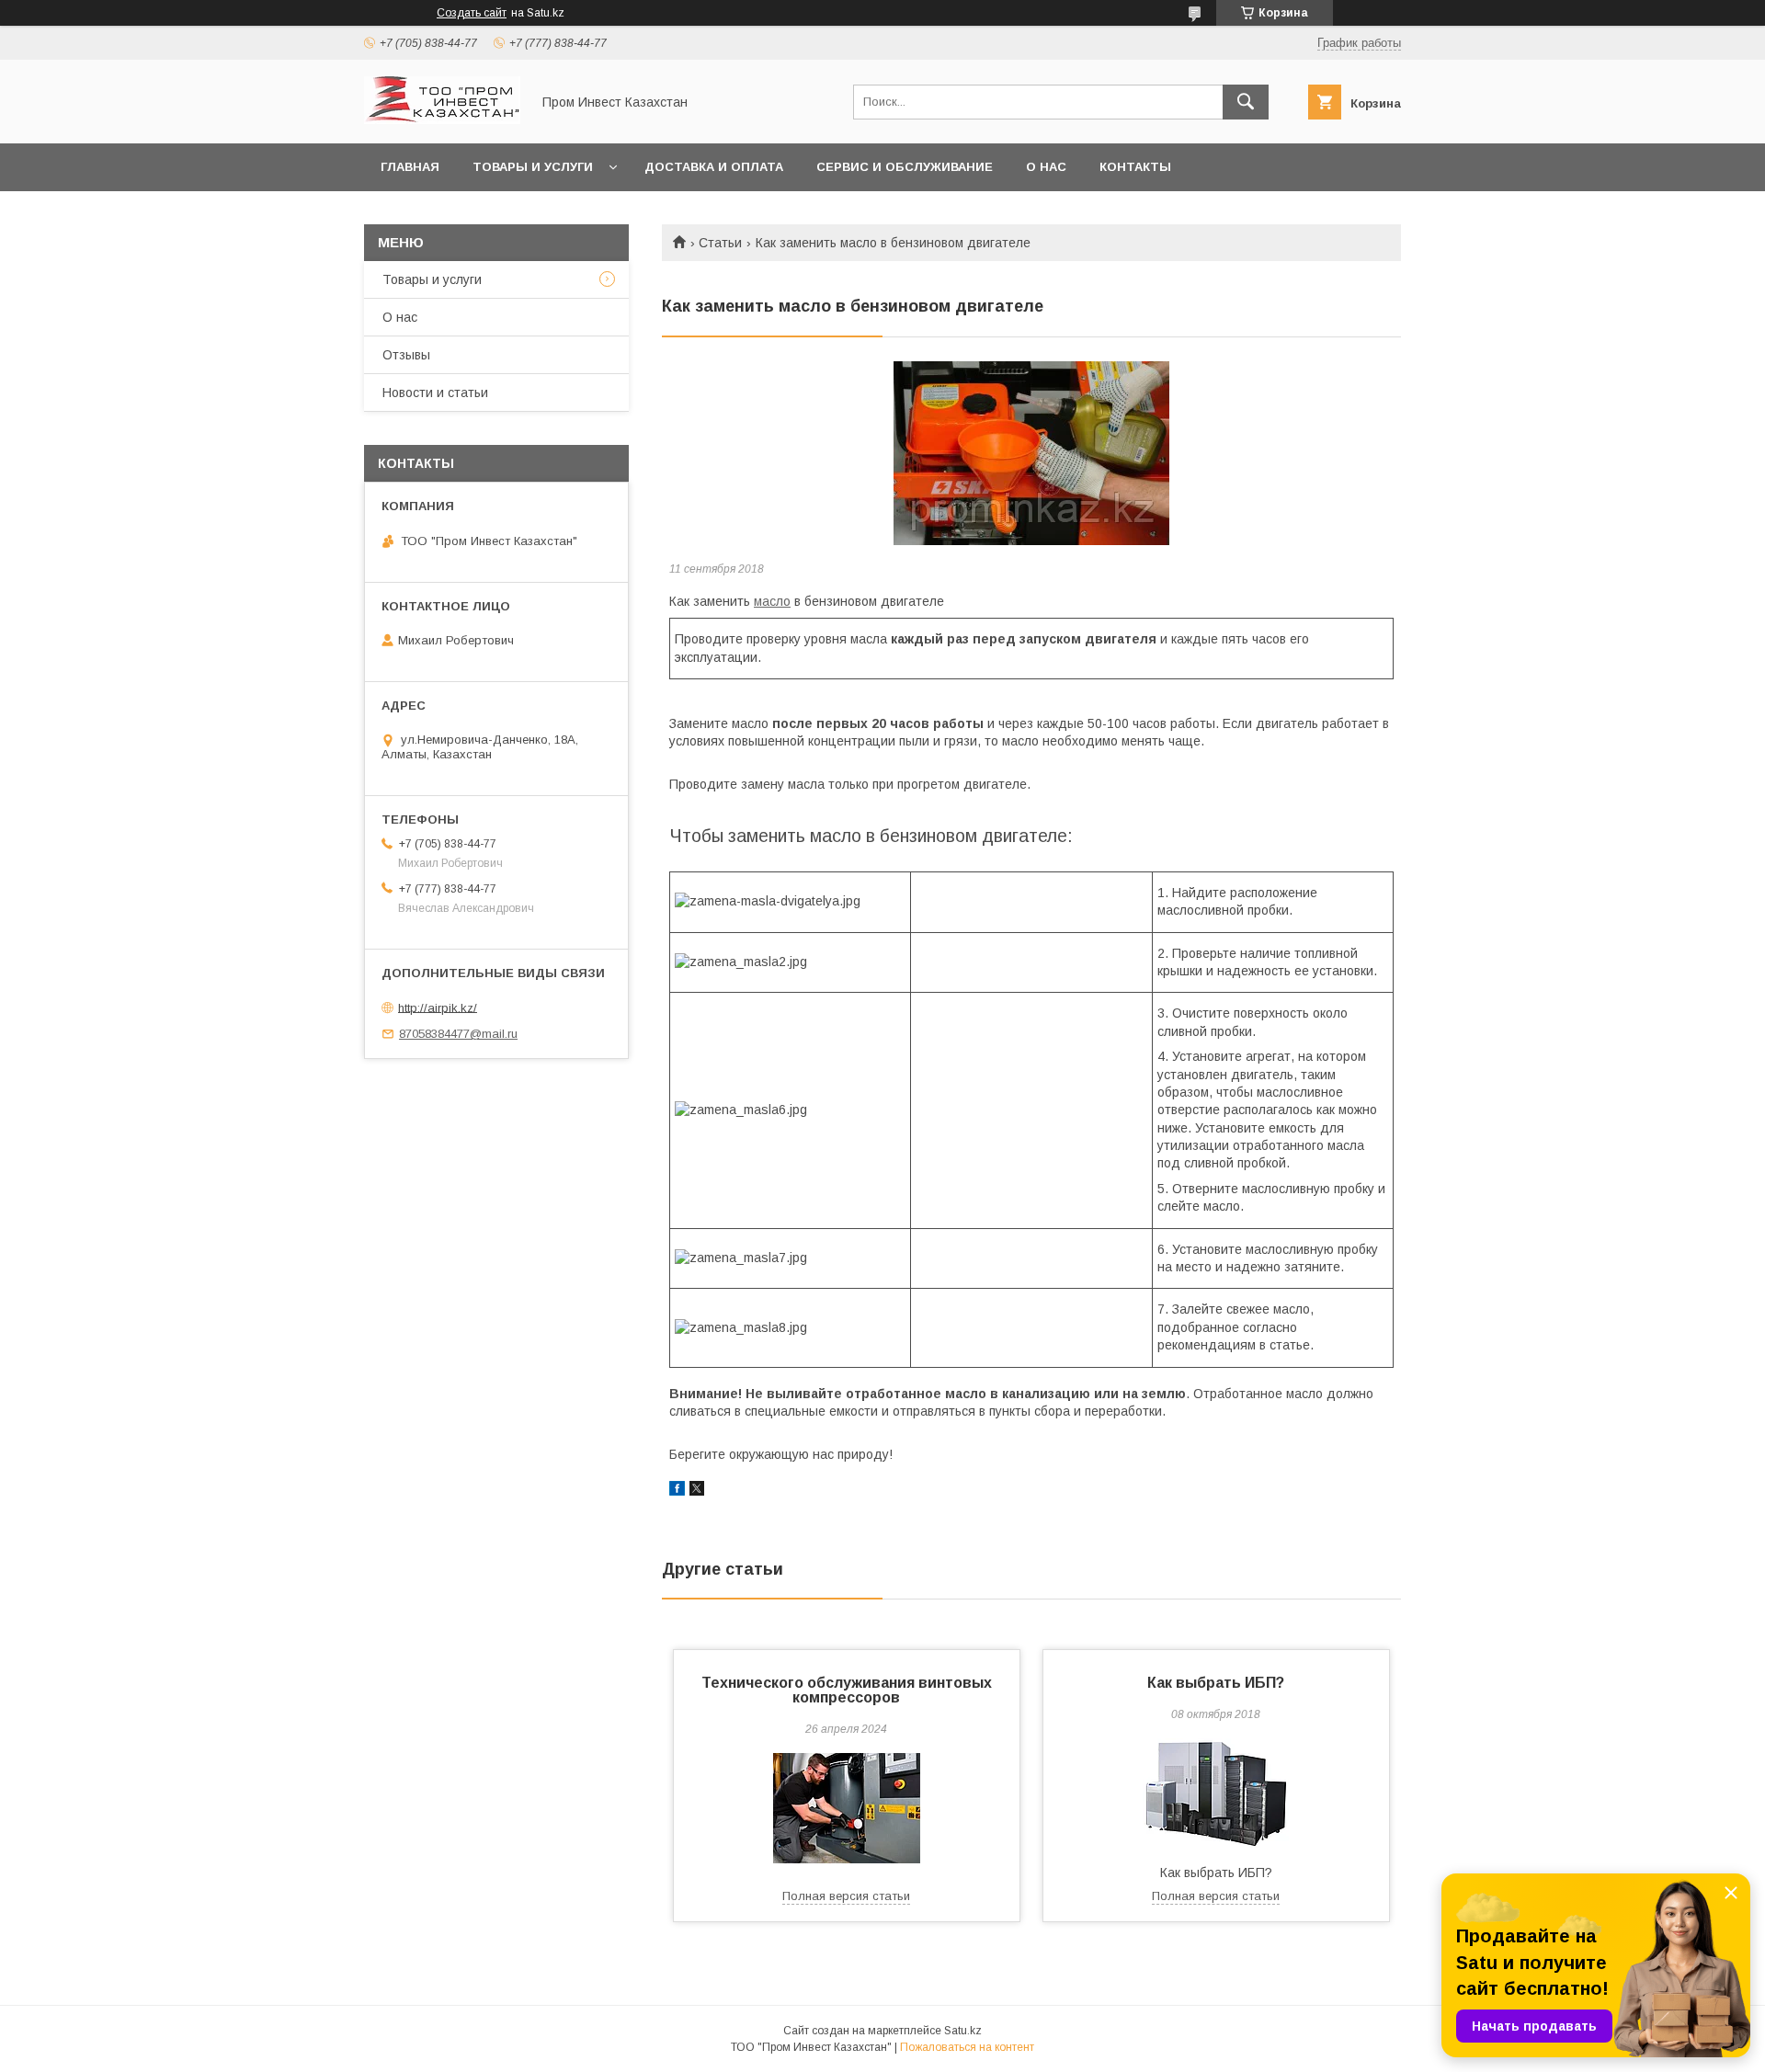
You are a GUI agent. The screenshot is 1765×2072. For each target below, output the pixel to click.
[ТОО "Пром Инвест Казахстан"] (442, 120)
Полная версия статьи (846, 1896)
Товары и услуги (533, 167)
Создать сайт (472, 13)
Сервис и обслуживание (905, 167)
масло (772, 601)
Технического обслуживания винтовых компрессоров (847, 1690)
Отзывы (406, 355)
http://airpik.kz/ (438, 1007)
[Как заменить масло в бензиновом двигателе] (1031, 453)
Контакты (1135, 167)
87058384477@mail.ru (458, 1034)
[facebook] (677, 1491)
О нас (1046, 167)
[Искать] (1246, 102)
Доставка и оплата (714, 167)
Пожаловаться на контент (967, 2047)
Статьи (720, 243)
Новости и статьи (435, 393)
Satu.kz (963, 2031)
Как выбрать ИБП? (1216, 1683)
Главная (410, 167)
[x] (697, 1491)
